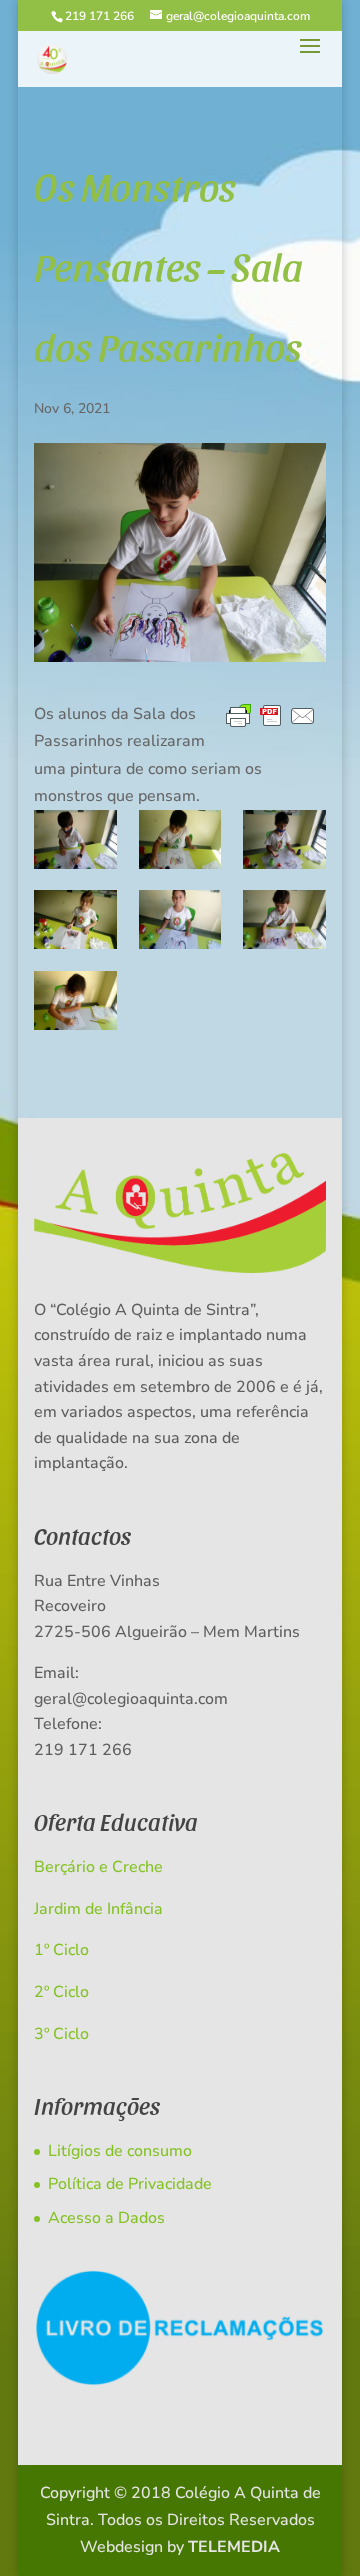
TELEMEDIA (234, 2547)
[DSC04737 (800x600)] (75, 839)
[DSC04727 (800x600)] (75, 1000)
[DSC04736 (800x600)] (284, 839)
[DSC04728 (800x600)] (180, 919)
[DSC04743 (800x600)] (180, 839)
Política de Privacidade (130, 2184)
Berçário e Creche (98, 1867)
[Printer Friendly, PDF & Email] (271, 717)
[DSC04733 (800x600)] (75, 919)
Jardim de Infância (98, 1909)
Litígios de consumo (120, 2151)
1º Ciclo (61, 1950)
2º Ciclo (61, 1992)
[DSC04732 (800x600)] (284, 919)
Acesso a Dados (106, 2218)
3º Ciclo (61, 2034)
